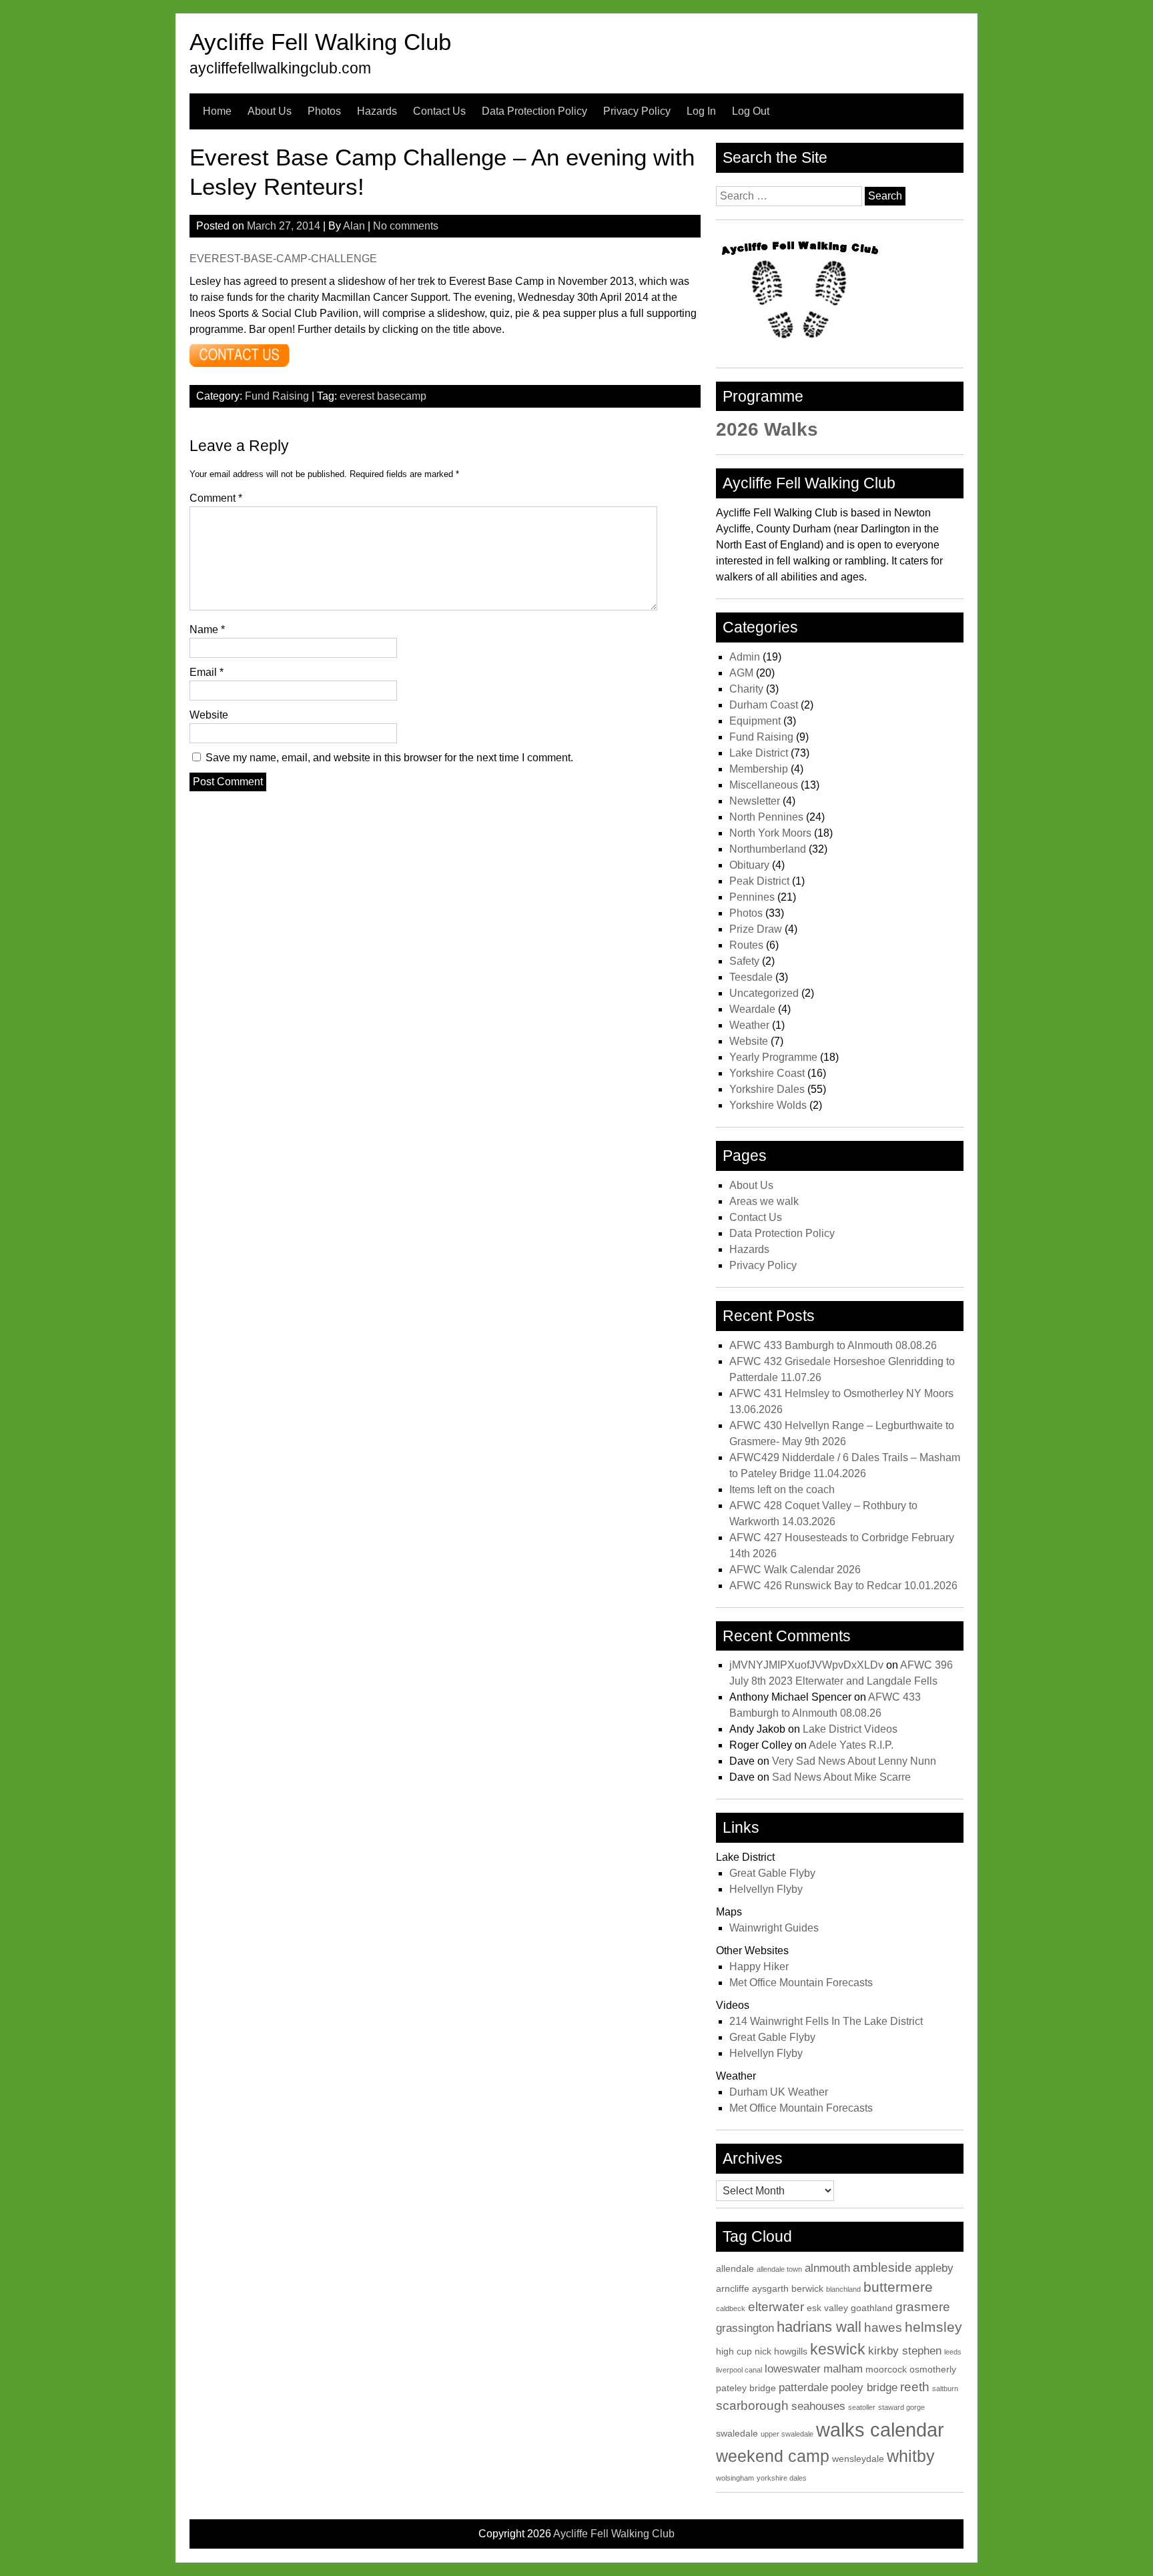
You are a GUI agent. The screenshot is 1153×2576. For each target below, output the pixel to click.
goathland (872, 2308)
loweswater (793, 2369)
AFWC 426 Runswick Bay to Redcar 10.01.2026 (843, 1586)
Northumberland (768, 849)
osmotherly (933, 2369)
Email (207, 672)
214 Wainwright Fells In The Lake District (826, 2021)
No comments (406, 226)
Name (207, 629)
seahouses (818, 2406)
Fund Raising (277, 396)
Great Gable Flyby (772, 1873)
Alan (354, 226)
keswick (838, 2349)
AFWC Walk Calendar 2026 (795, 1570)
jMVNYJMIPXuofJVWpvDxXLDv (806, 1665)
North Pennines (766, 817)
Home (217, 111)
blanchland (843, 2289)
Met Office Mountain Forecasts (801, 1983)
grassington (745, 2328)
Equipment (755, 721)
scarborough (752, 2406)
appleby (934, 2268)
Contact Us (439, 111)
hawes (883, 2327)
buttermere (898, 2287)
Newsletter (755, 801)
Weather (749, 1025)
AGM (741, 673)
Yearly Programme (773, 1057)
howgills (791, 2351)
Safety (744, 961)
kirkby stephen (905, 2351)
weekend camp (773, 2456)
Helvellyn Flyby (766, 1889)
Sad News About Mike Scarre (841, 1777)
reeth (915, 2387)
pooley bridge (864, 2388)
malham (843, 2369)
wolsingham (735, 2478)
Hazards (377, 111)
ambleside (882, 2267)
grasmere (923, 2307)
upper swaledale (787, 2434)
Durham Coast (764, 705)
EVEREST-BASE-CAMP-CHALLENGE (283, 259)
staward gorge (901, 2407)
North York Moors (770, 833)
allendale (735, 2268)
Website (209, 715)
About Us (270, 111)
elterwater (776, 2307)
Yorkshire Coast (767, 1073)
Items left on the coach (782, 1489)
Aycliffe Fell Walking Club (320, 42)
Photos (324, 111)
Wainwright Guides (774, 1928)
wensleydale (858, 2459)
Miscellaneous (764, 785)
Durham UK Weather (779, 2092)
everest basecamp (383, 396)
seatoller (862, 2407)
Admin (745, 657)
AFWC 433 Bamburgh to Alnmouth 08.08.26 (833, 1345)
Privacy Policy (637, 111)
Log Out (751, 111)
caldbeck (731, 2308)
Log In (701, 111)
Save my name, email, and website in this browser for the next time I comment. (389, 758)
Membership (759, 769)
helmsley (933, 2327)
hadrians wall (819, 2327)
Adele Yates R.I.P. (851, 1745)
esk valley (827, 2308)
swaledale (737, 2433)
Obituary (749, 865)
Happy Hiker (759, 1967)
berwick (807, 2288)
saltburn (945, 2389)
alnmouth (827, 2268)
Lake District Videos (850, 1729)
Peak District (759, 881)
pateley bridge (746, 2388)
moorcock (886, 2369)
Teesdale (751, 977)
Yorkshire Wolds (768, 1105)
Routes (746, 945)
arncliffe (733, 2288)
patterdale (803, 2388)
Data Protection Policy (534, 111)
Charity (746, 689)
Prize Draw (756, 929)
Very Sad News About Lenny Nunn (854, 1761)
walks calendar (880, 2430)
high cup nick (744, 2351)
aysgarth (770, 2288)
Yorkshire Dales (767, 1089)
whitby (911, 2456)
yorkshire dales (782, 2478)
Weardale (752, 1009)
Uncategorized (764, 993)
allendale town (779, 2269)
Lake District (759, 753)
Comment (216, 498)
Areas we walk (764, 1201)
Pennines (752, 897)
